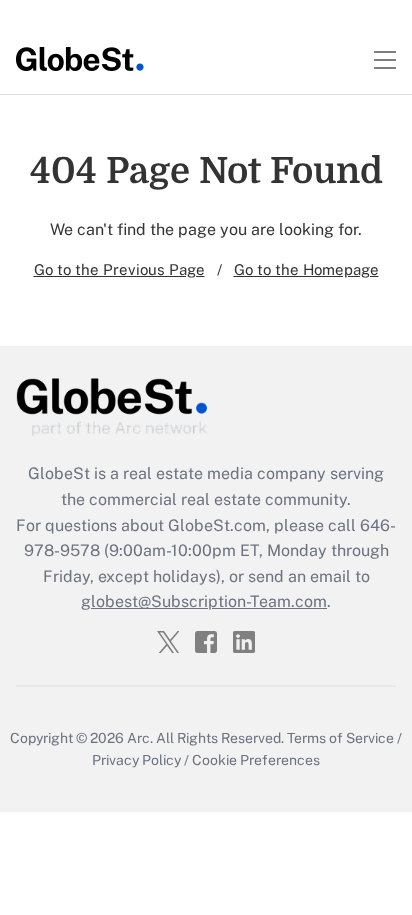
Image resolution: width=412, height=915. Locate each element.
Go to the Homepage (306, 269)
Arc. (140, 738)
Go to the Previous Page (119, 269)
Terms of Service (340, 738)
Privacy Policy (136, 760)
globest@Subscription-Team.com (204, 601)
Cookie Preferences (256, 760)
